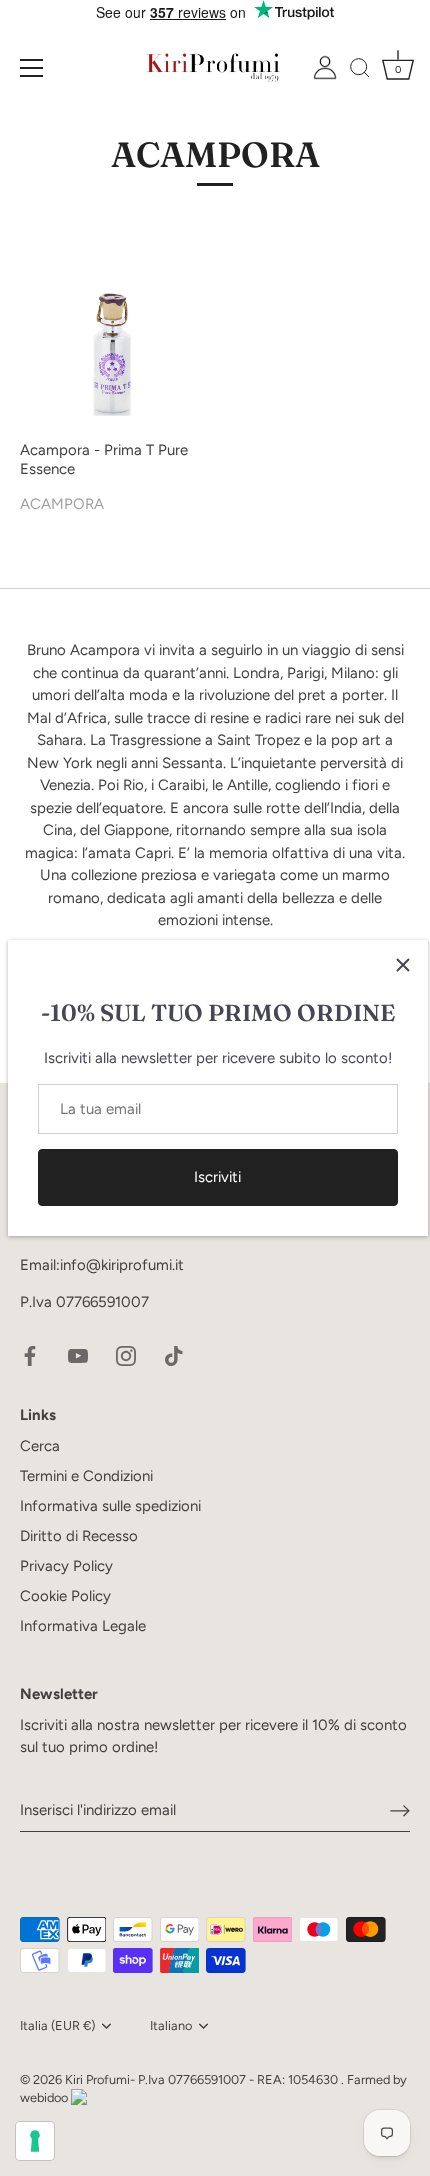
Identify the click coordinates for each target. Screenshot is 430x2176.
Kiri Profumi (97, 2079)
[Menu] (32, 68)
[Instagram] (126, 1355)
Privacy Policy (66, 1566)
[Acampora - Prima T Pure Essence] (112, 337)
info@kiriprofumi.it (122, 1265)
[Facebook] (30, 1355)
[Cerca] (360, 71)
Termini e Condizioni (86, 1476)
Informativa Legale (83, 1626)
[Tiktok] (174, 1355)
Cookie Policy (65, 1596)
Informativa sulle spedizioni (110, 1506)
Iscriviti (217, 1177)
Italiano (171, 2025)
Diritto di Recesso (79, 1536)
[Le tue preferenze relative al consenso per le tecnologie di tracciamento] (35, 2141)
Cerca (40, 1446)
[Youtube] (78, 1355)
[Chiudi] (403, 965)
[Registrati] (400, 1810)
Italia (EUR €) (57, 2025)
